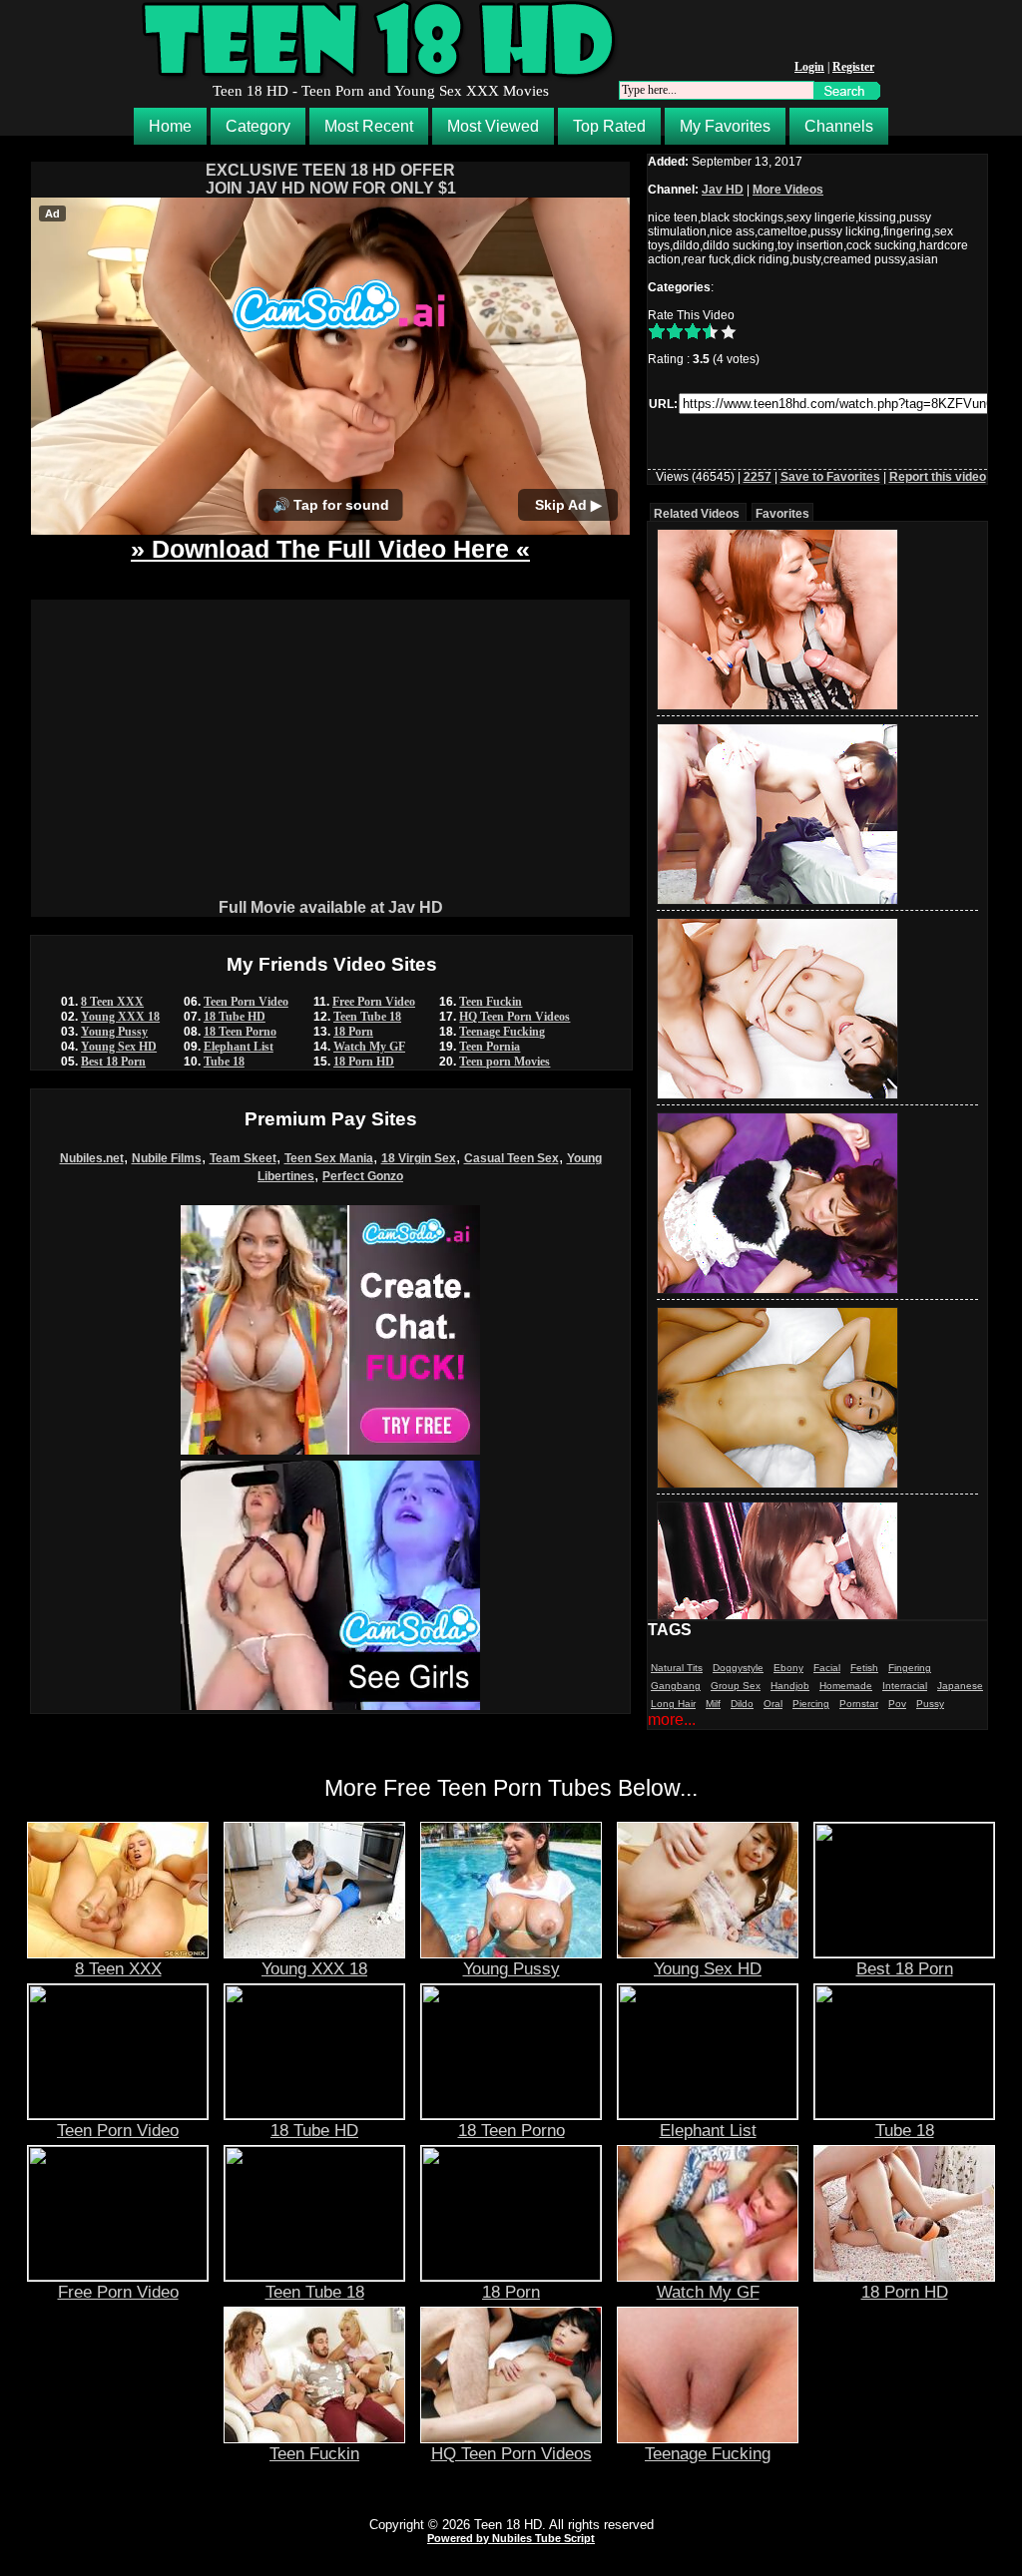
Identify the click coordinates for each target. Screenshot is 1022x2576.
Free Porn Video (374, 1002)
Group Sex (736, 1686)
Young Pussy (114, 1032)
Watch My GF (369, 1047)
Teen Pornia (490, 1047)
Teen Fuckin (491, 1002)
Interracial (905, 1686)
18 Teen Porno (240, 1032)
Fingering (910, 1668)
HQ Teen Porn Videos (514, 1017)
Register (853, 67)
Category (258, 126)
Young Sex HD (119, 1047)
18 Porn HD (364, 1062)
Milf (713, 1704)
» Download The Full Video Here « (330, 549)
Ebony (788, 1668)
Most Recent (369, 126)
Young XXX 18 (120, 1017)
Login (809, 67)
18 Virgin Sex (419, 1158)
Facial (827, 1668)
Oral (773, 1704)
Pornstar (859, 1704)
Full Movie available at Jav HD (331, 907)
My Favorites (725, 126)
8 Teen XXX (112, 1002)
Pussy (930, 1704)
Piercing (811, 1704)
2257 (758, 477)
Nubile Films (167, 1158)
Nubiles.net (92, 1158)
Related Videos (697, 514)
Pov (897, 1704)
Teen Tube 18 (367, 1017)
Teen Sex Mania (329, 1158)
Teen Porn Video (246, 1002)
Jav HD (723, 190)
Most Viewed (493, 126)
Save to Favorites (830, 477)
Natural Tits (677, 1668)
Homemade (846, 1686)
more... (672, 1719)
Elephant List (239, 1047)
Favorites (782, 514)
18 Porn (353, 1032)
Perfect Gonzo (363, 1176)
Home (170, 126)
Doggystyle (738, 1668)
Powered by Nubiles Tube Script (511, 2538)
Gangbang (676, 1686)
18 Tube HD (235, 1017)
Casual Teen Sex (511, 1158)
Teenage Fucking (502, 1032)
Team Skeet (243, 1158)
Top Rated (609, 126)
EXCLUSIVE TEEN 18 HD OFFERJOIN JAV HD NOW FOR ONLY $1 (331, 179)
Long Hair (673, 1704)
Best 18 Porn (113, 1062)
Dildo (742, 1704)
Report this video (938, 477)
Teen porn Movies (505, 1062)
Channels (839, 126)
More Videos (788, 190)
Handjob (790, 1686)
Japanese (960, 1686)
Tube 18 (224, 1062)
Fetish (864, 1668)
